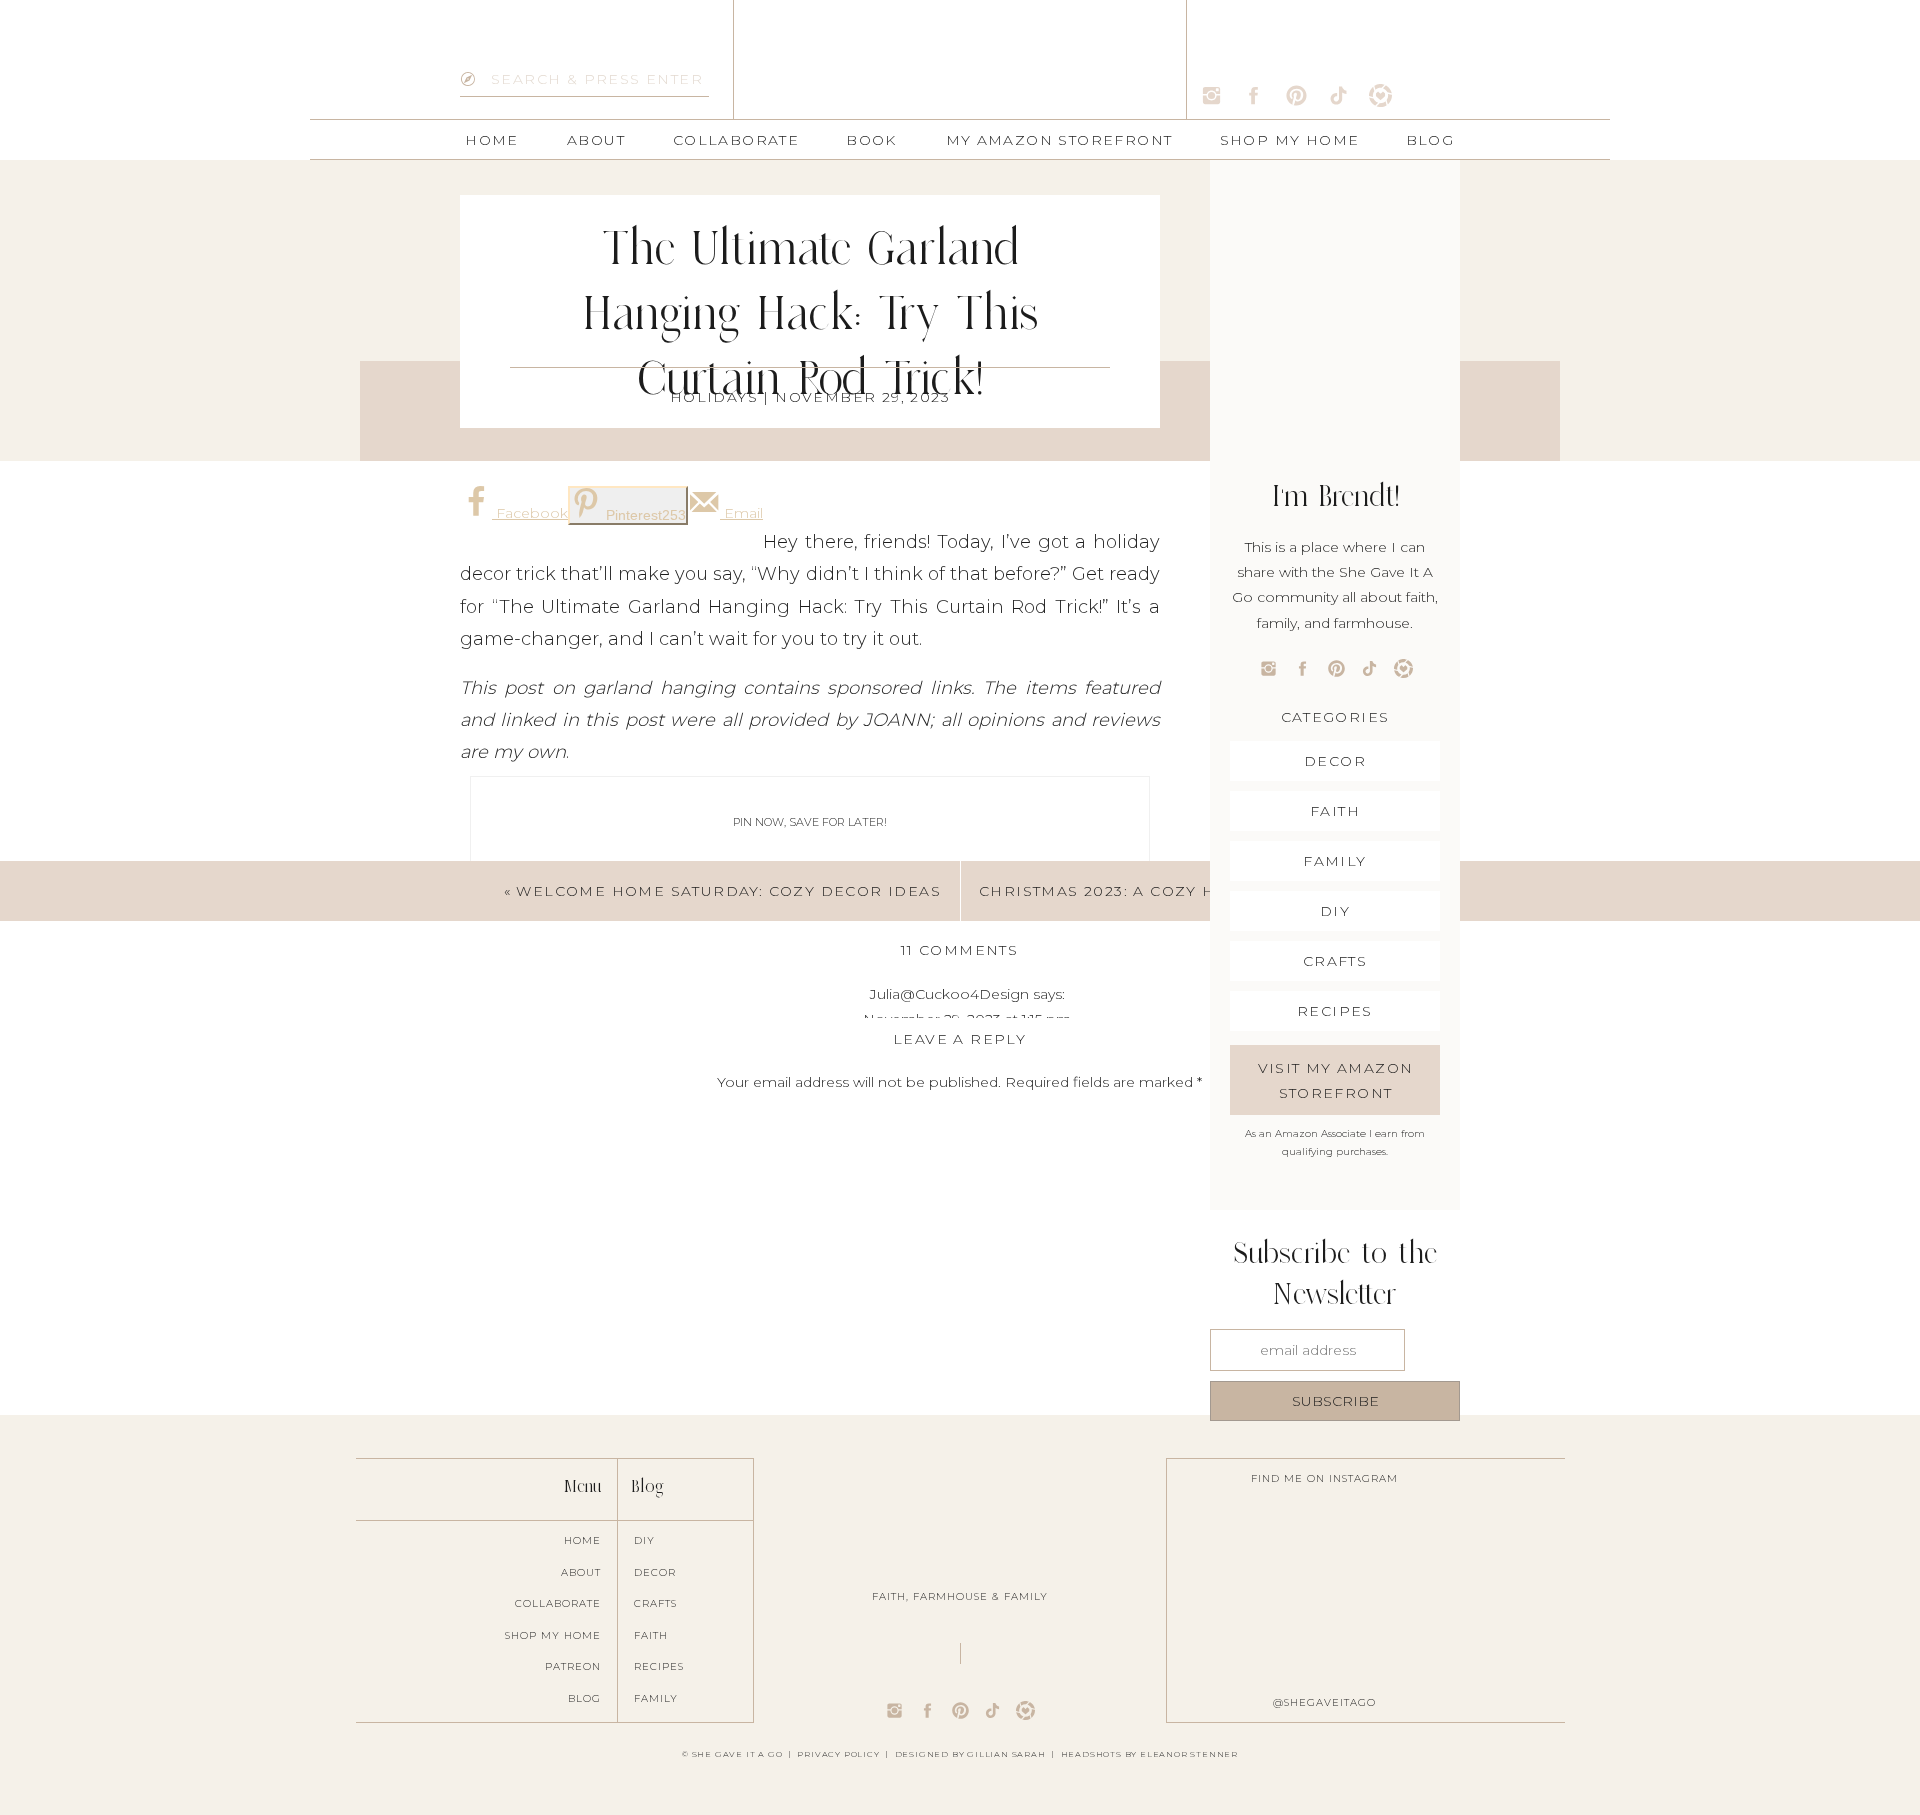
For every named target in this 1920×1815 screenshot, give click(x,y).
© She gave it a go (732, 1754)
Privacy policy (838, 1754)
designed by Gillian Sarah (970, 1754)
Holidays (714, 397)
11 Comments (959, 950)
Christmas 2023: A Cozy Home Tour (1143, 891)
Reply (967, 1783)
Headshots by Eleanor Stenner (1149, 1754)
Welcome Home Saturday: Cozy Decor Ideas (728, 891)
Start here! (506, 1014)
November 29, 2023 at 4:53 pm (967, 1682)
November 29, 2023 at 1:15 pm (967, 1019)
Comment (960, 1121)
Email (960, 1434)
